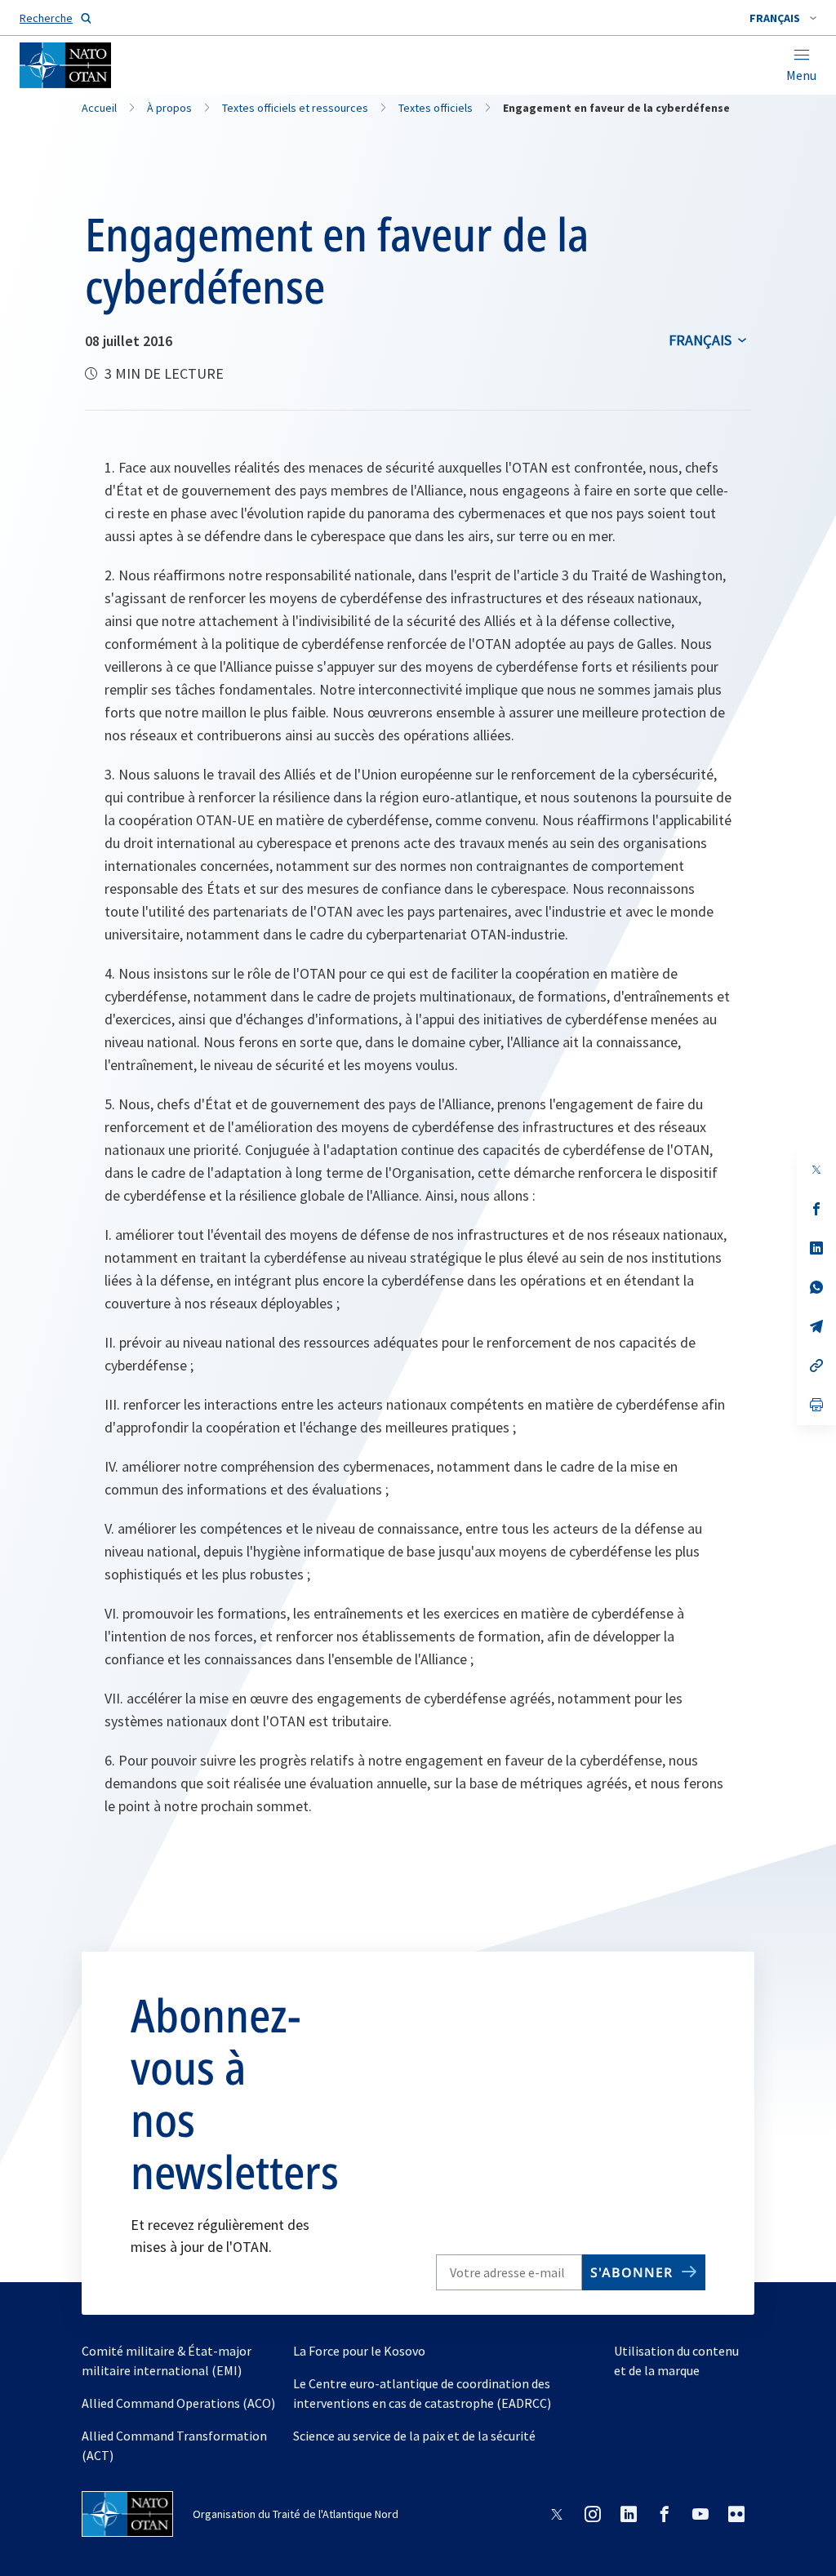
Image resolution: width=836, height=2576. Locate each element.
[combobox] (783, 18)
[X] (816, 1170)
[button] (783, 18)
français (700, 340)
